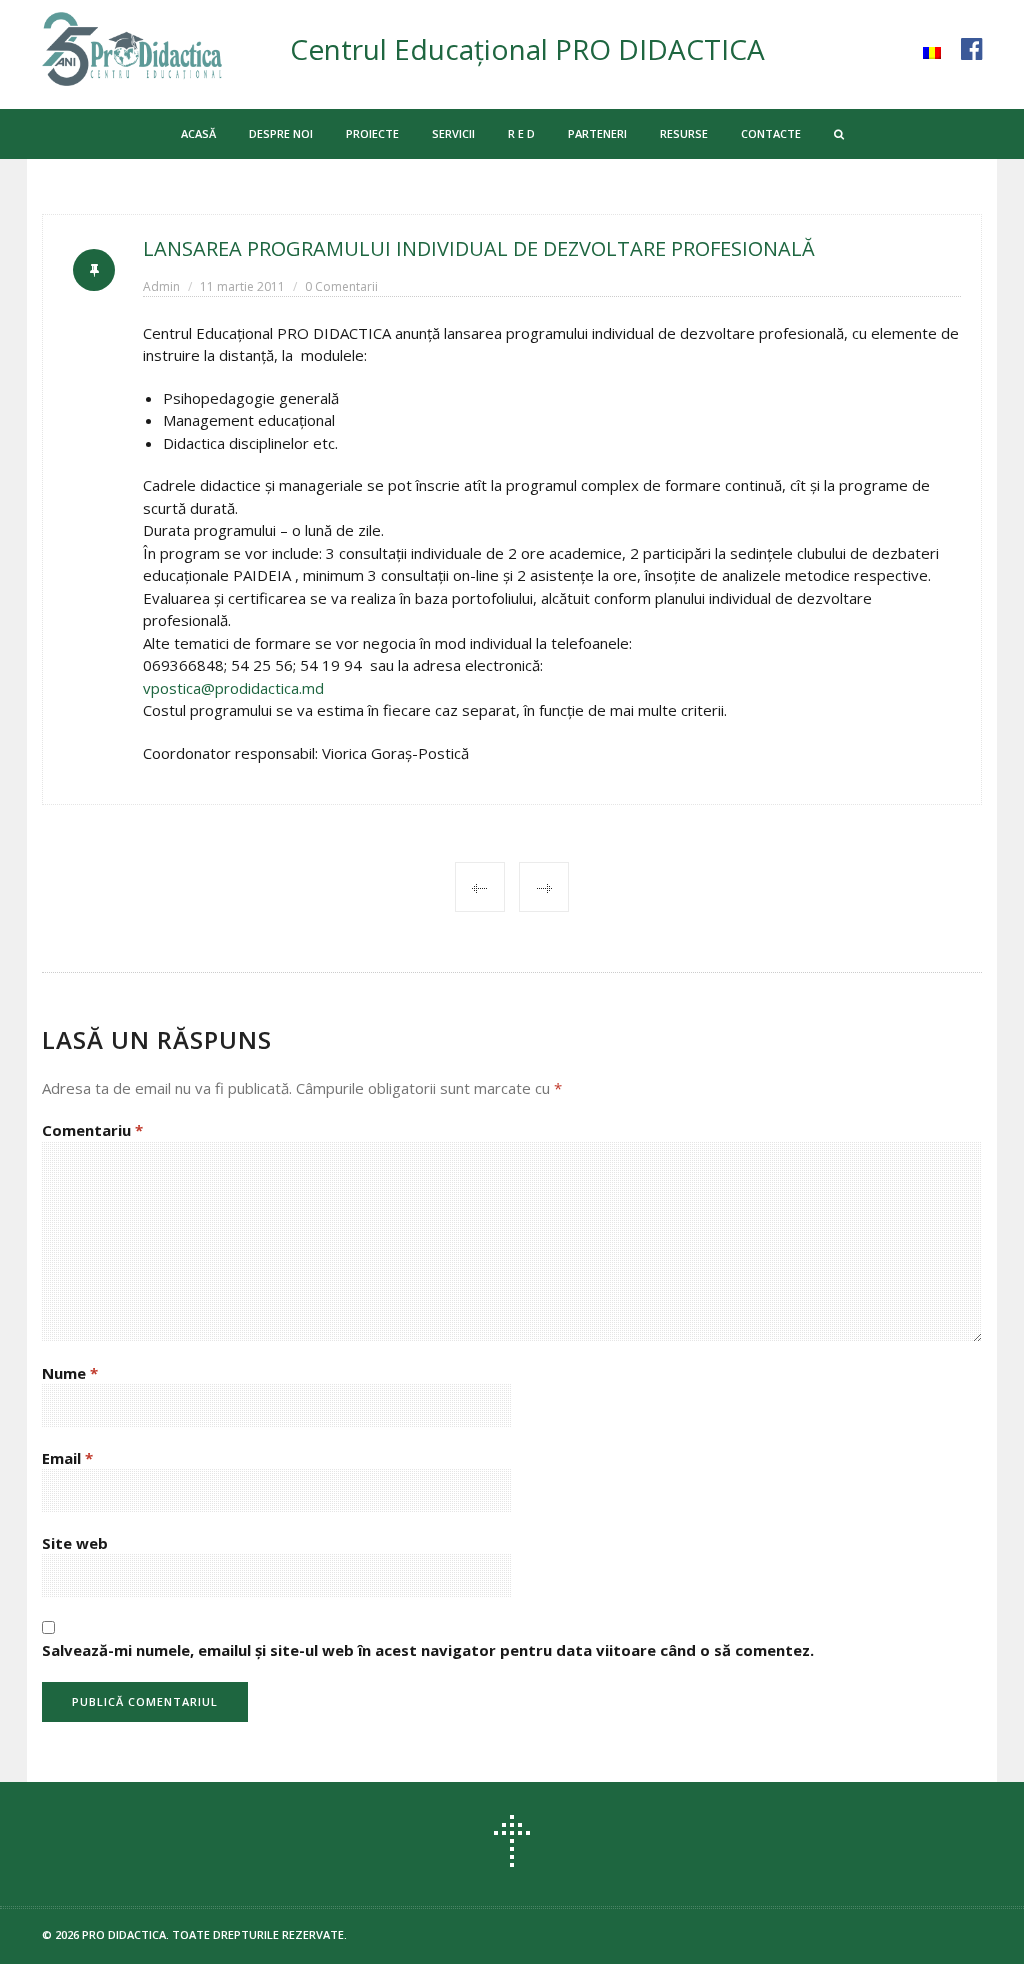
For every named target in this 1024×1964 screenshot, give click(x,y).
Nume (70, 1373)
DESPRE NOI (281, 133)
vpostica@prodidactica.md (233, 688)
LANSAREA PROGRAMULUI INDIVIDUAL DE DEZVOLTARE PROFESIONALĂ (479, 248)
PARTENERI (597, 133)
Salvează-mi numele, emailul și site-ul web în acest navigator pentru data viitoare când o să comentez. (428, 1650)
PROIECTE (372, 133)
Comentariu (92, 1130)
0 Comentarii (341, 286)
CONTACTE (771, 133)
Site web (75, 1543)
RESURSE (684, 133)
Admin (161, 286)
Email (67, 1458)
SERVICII (453, 133)
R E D (521, 133)
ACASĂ (198, 133)
